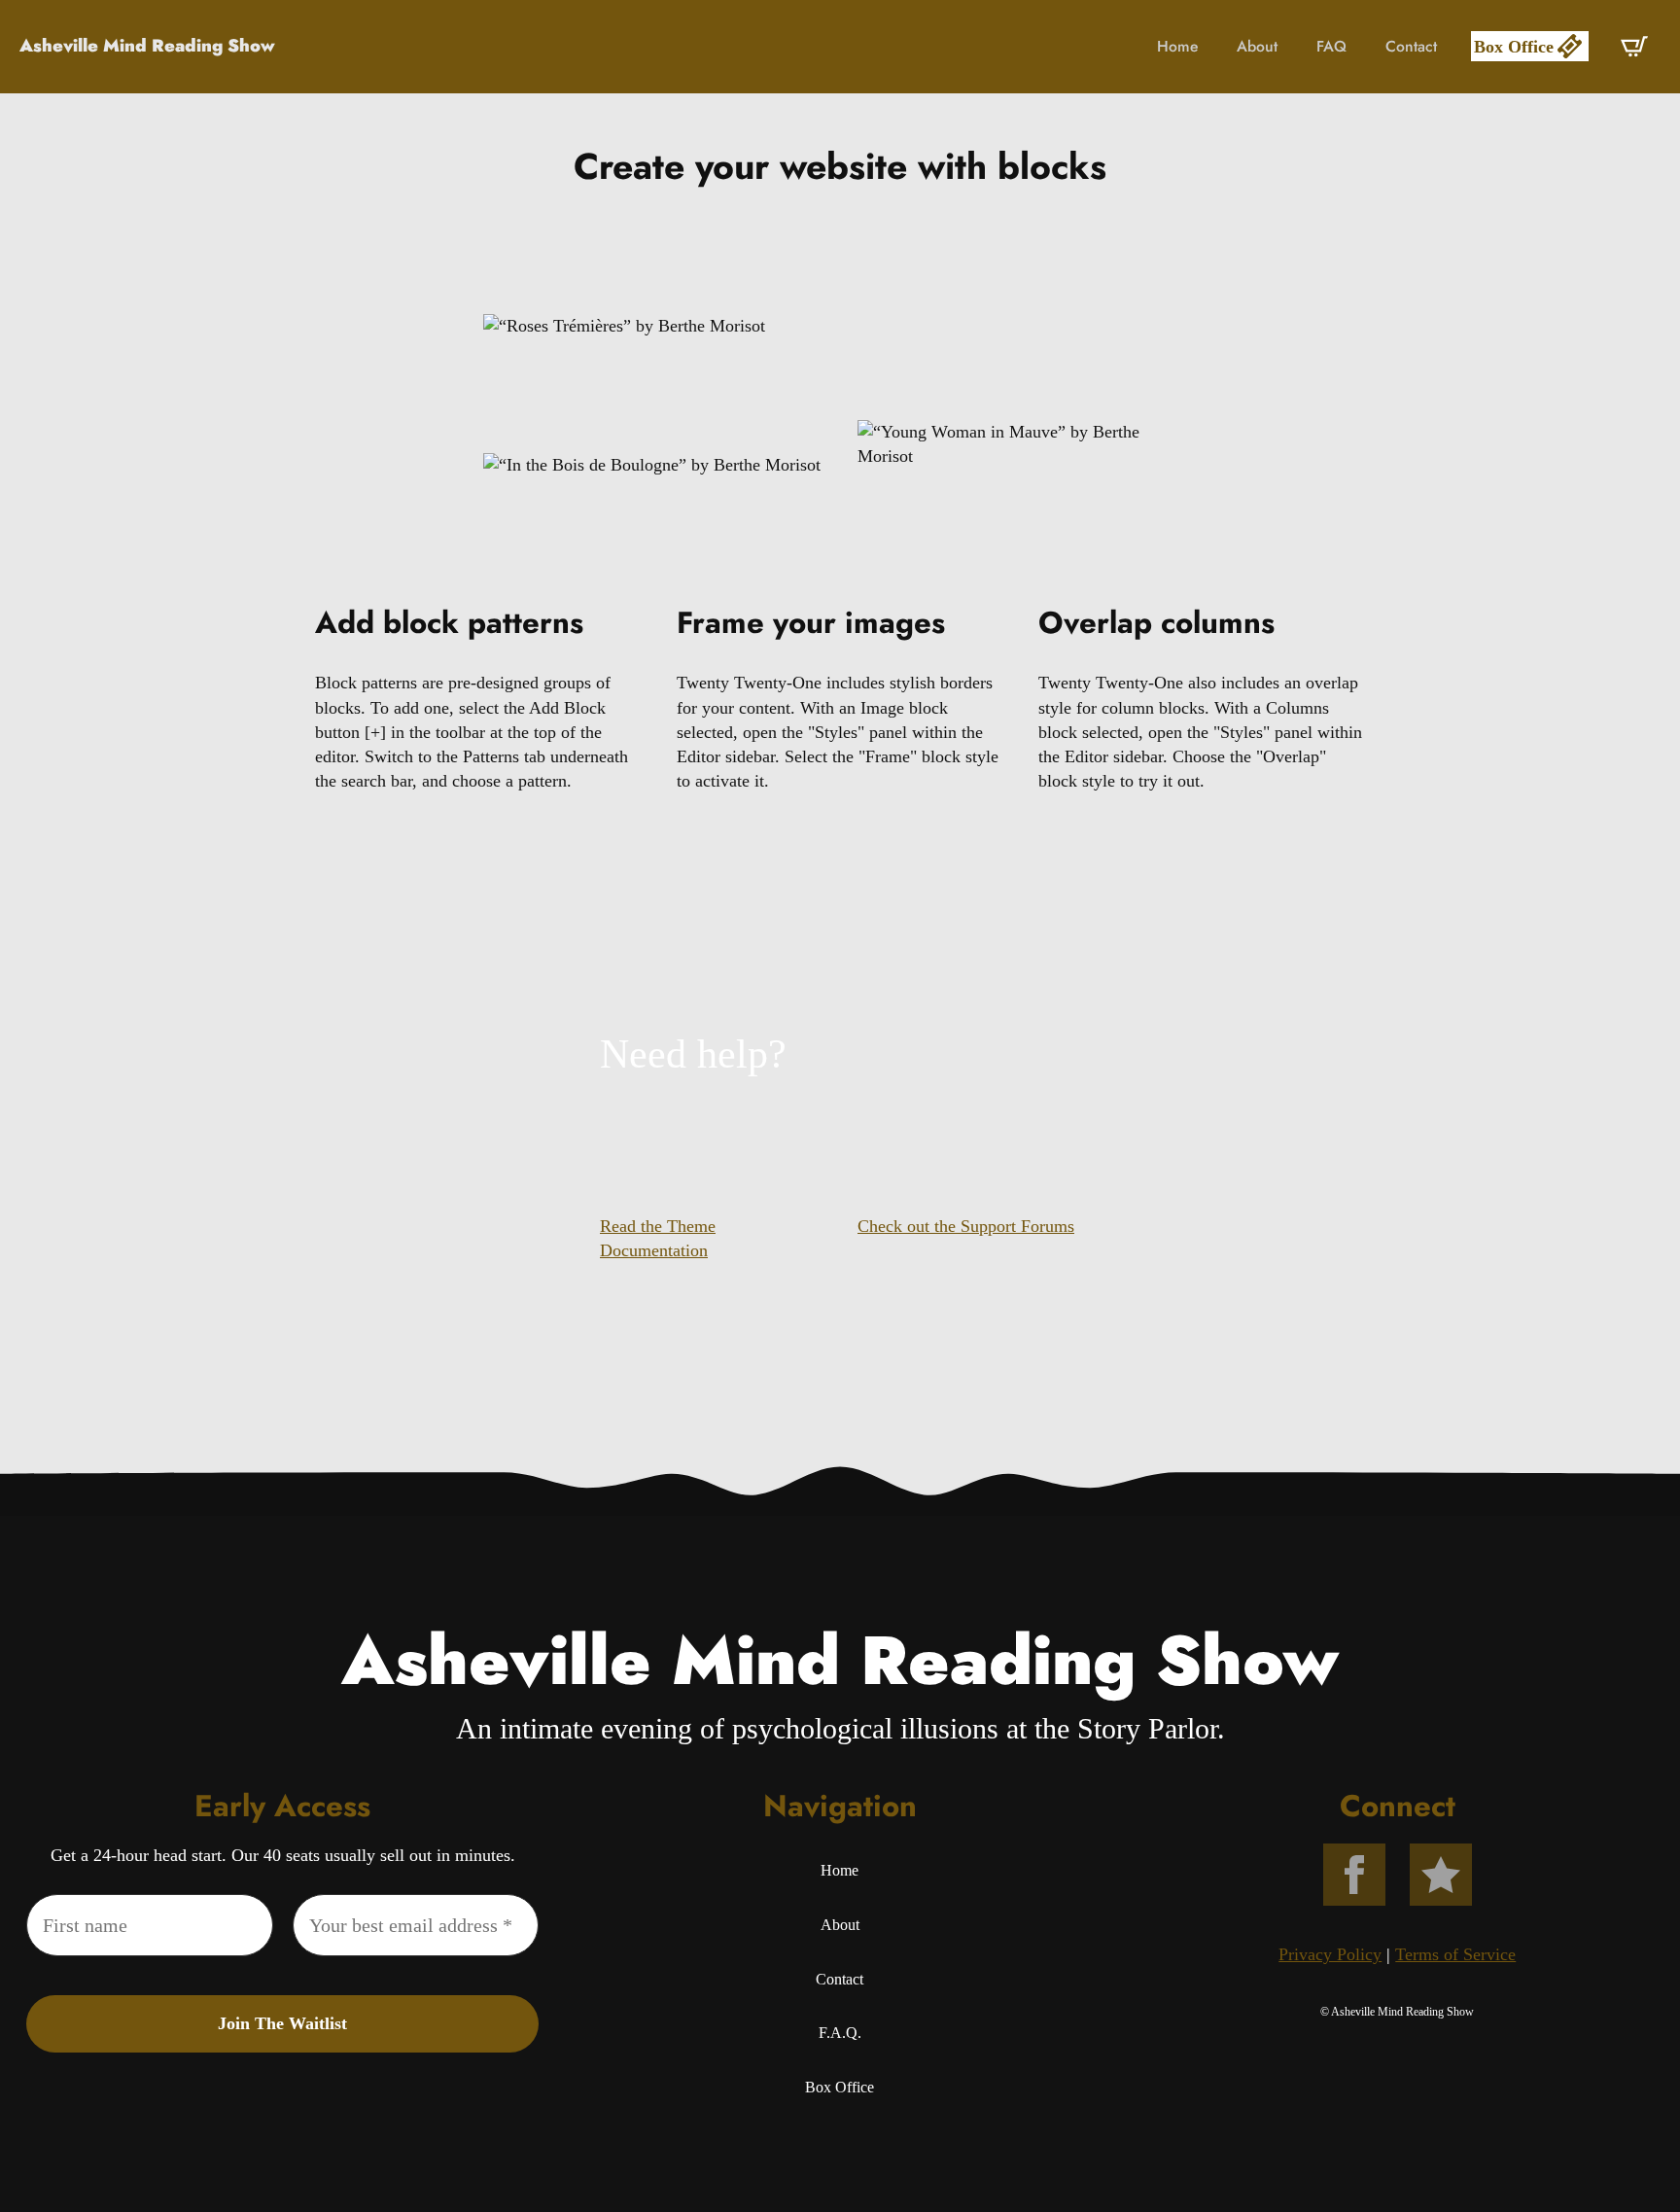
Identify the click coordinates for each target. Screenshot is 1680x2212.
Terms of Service (1455, 1954)
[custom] (1441, 1875)
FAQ (1331, 46)
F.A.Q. (840, 2033)
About (1257, 46)
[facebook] (1354, 1875)
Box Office (840, 2087)
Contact (1411, 46)
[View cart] (1634, 47)
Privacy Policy (1330, 1954)
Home (1177, 46)
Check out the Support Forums (966, 1226)
